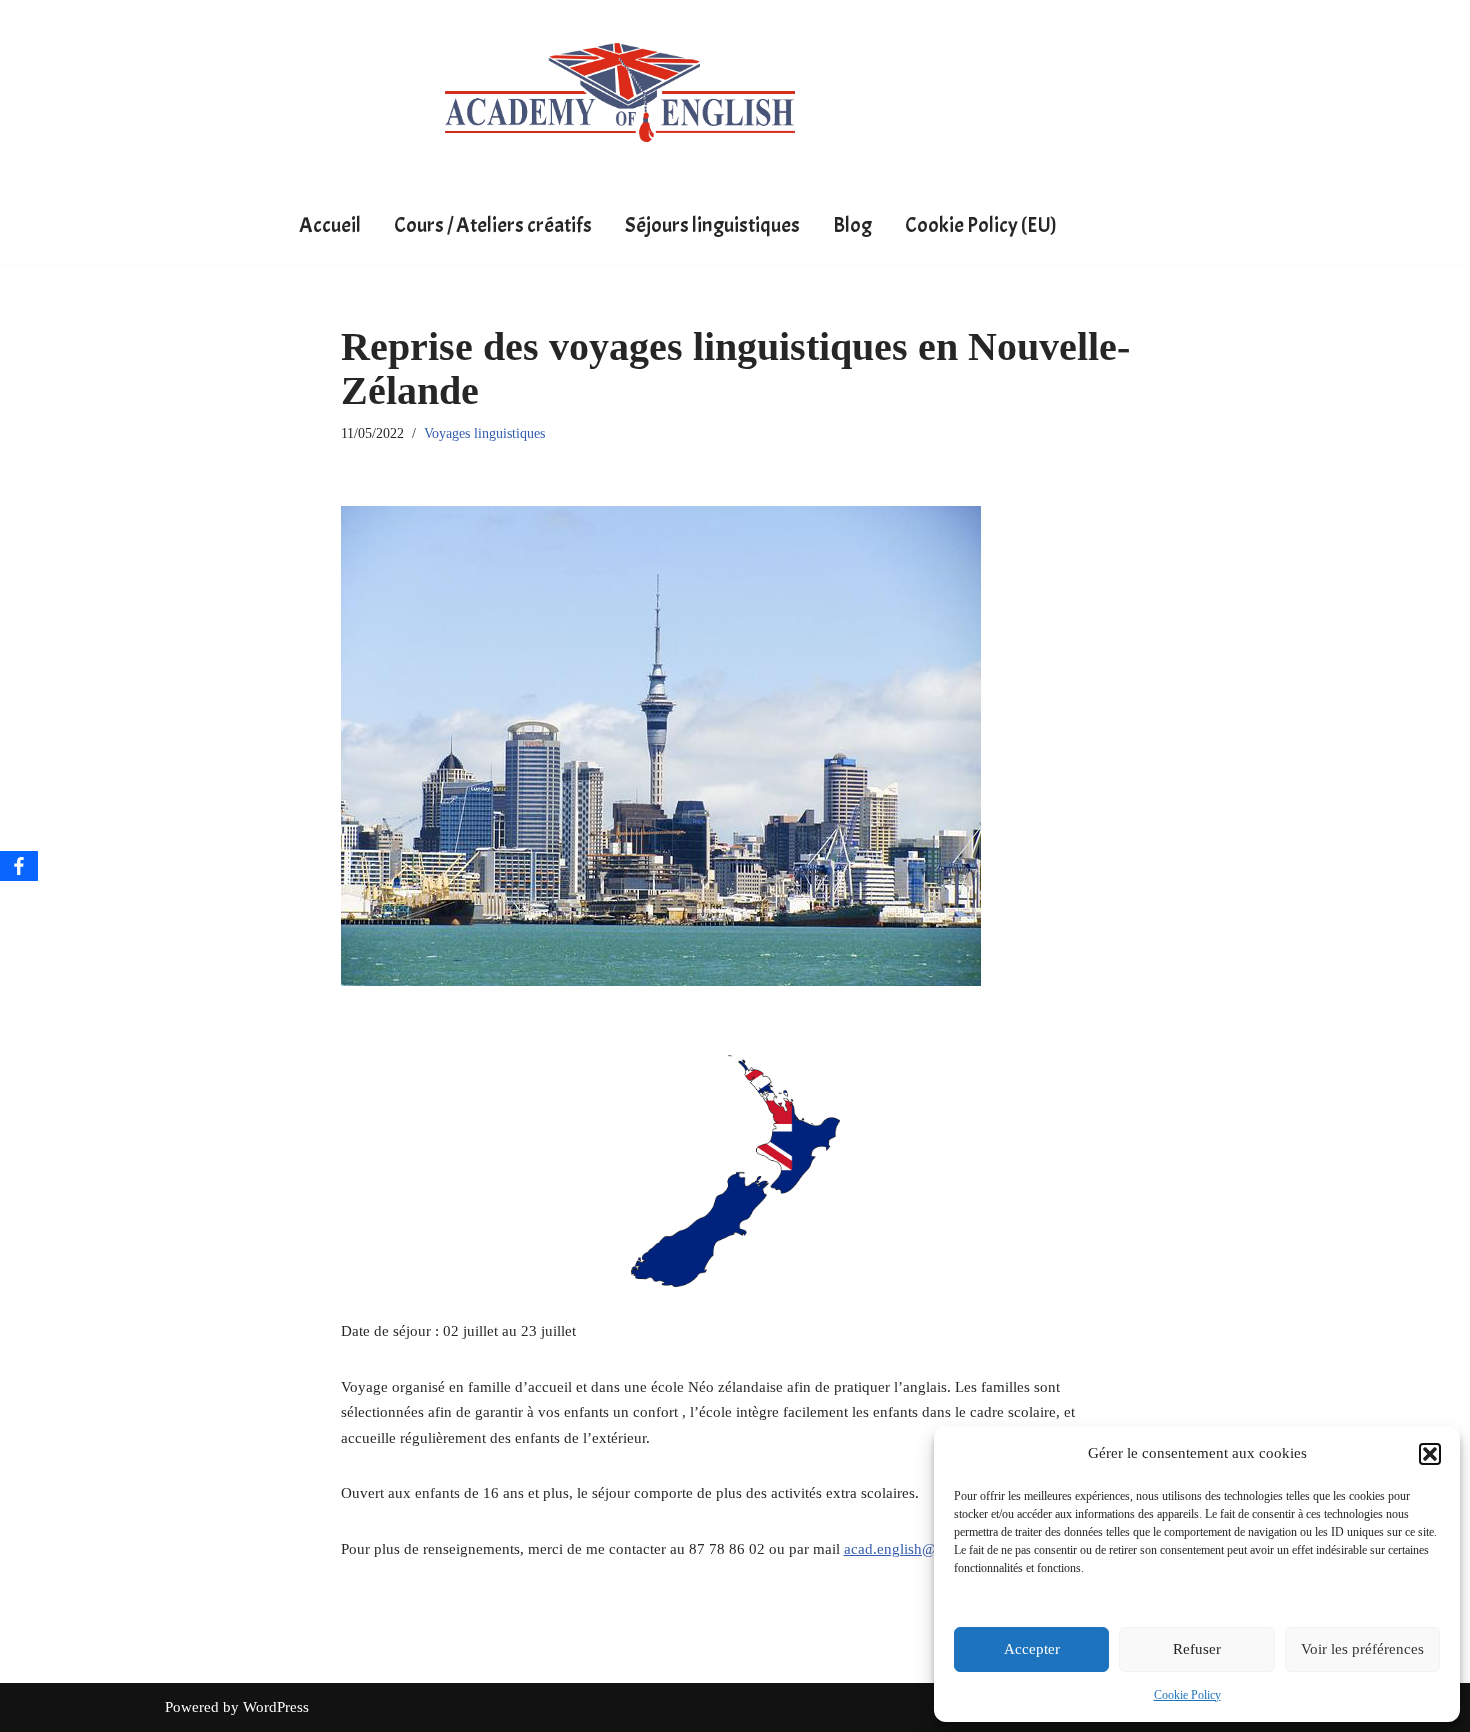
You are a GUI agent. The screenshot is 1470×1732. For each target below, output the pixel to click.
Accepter (1032, 1649)
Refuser (1197, 1649)
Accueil (330, 225)
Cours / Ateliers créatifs (493, 225)
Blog (852, 225)
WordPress (276, 1707)
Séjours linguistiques (712, 225)
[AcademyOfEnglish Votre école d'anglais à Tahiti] (620, 92)
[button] (1430, 1454)
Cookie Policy (1187, 1695)
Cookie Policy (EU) (981, 225)
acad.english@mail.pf (912, 1549)
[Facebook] (19, 866)
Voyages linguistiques (484, 433)
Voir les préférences (1362, 1649)
